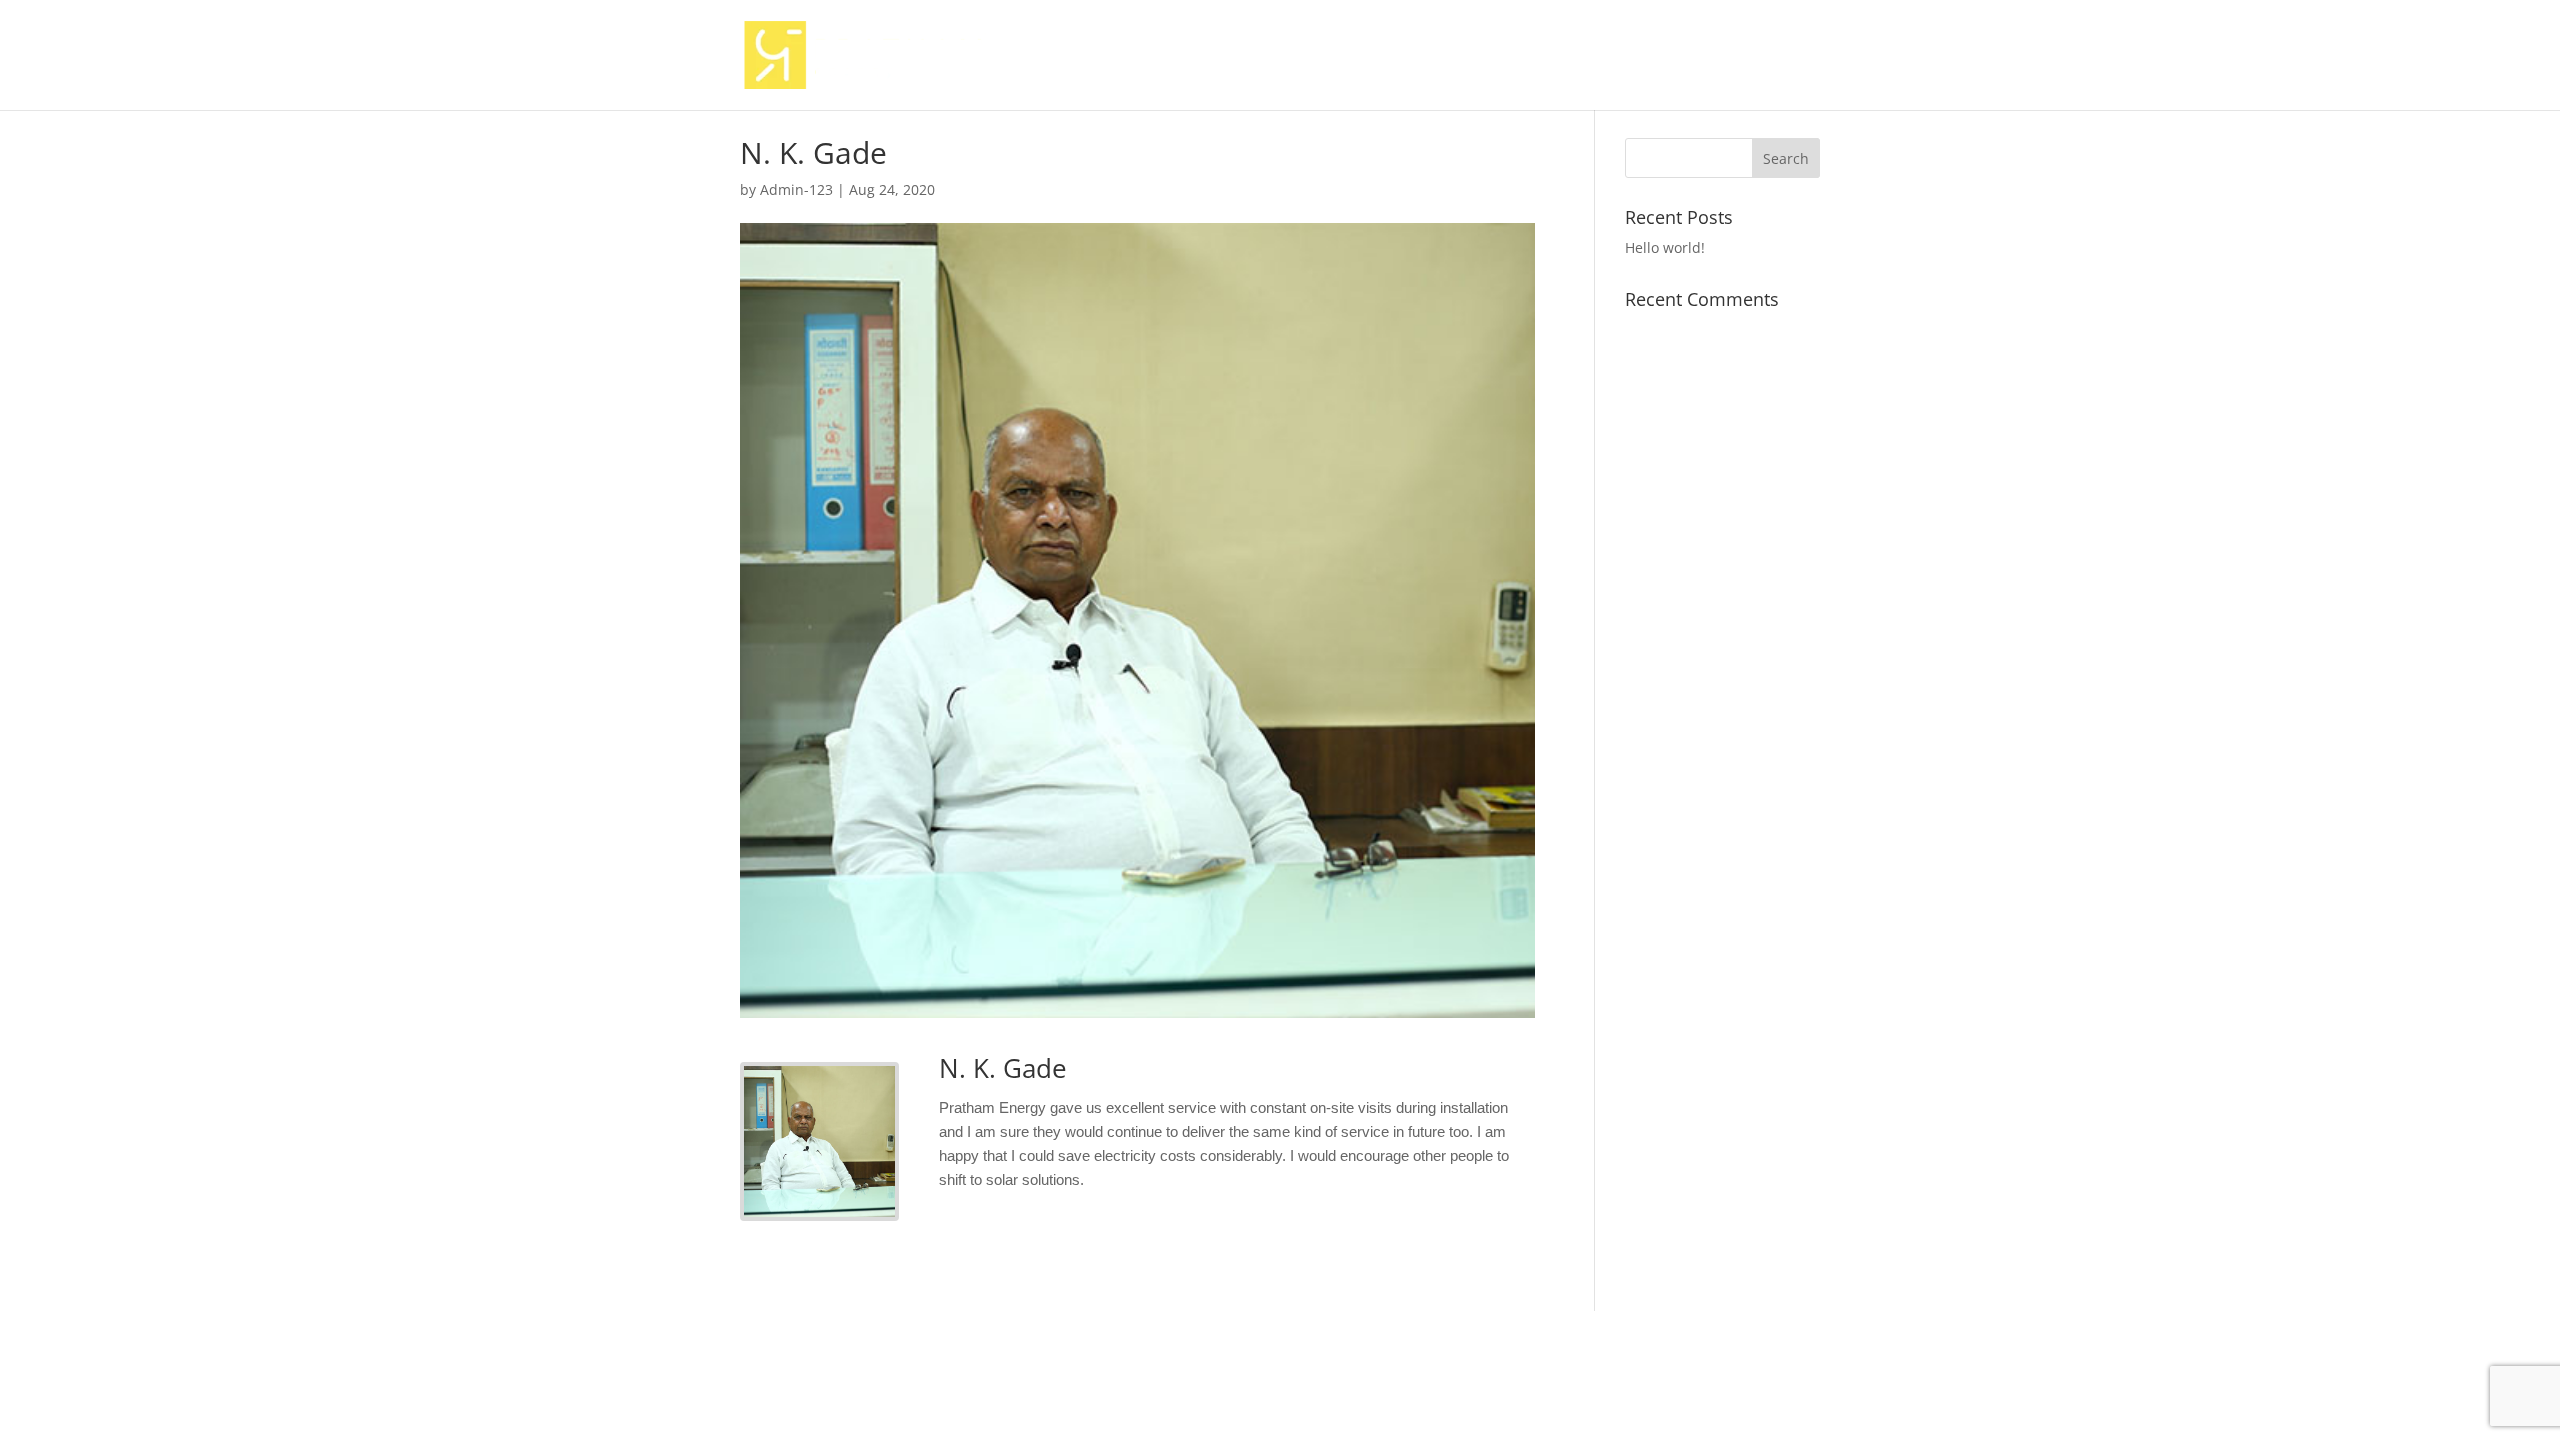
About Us (1366, 56)
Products (1459, 56)
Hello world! (1665, 247)
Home (1284, 56)
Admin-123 (796, 189)
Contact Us (1780, 56)
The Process (1582, 56)
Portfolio (1683, 56)
